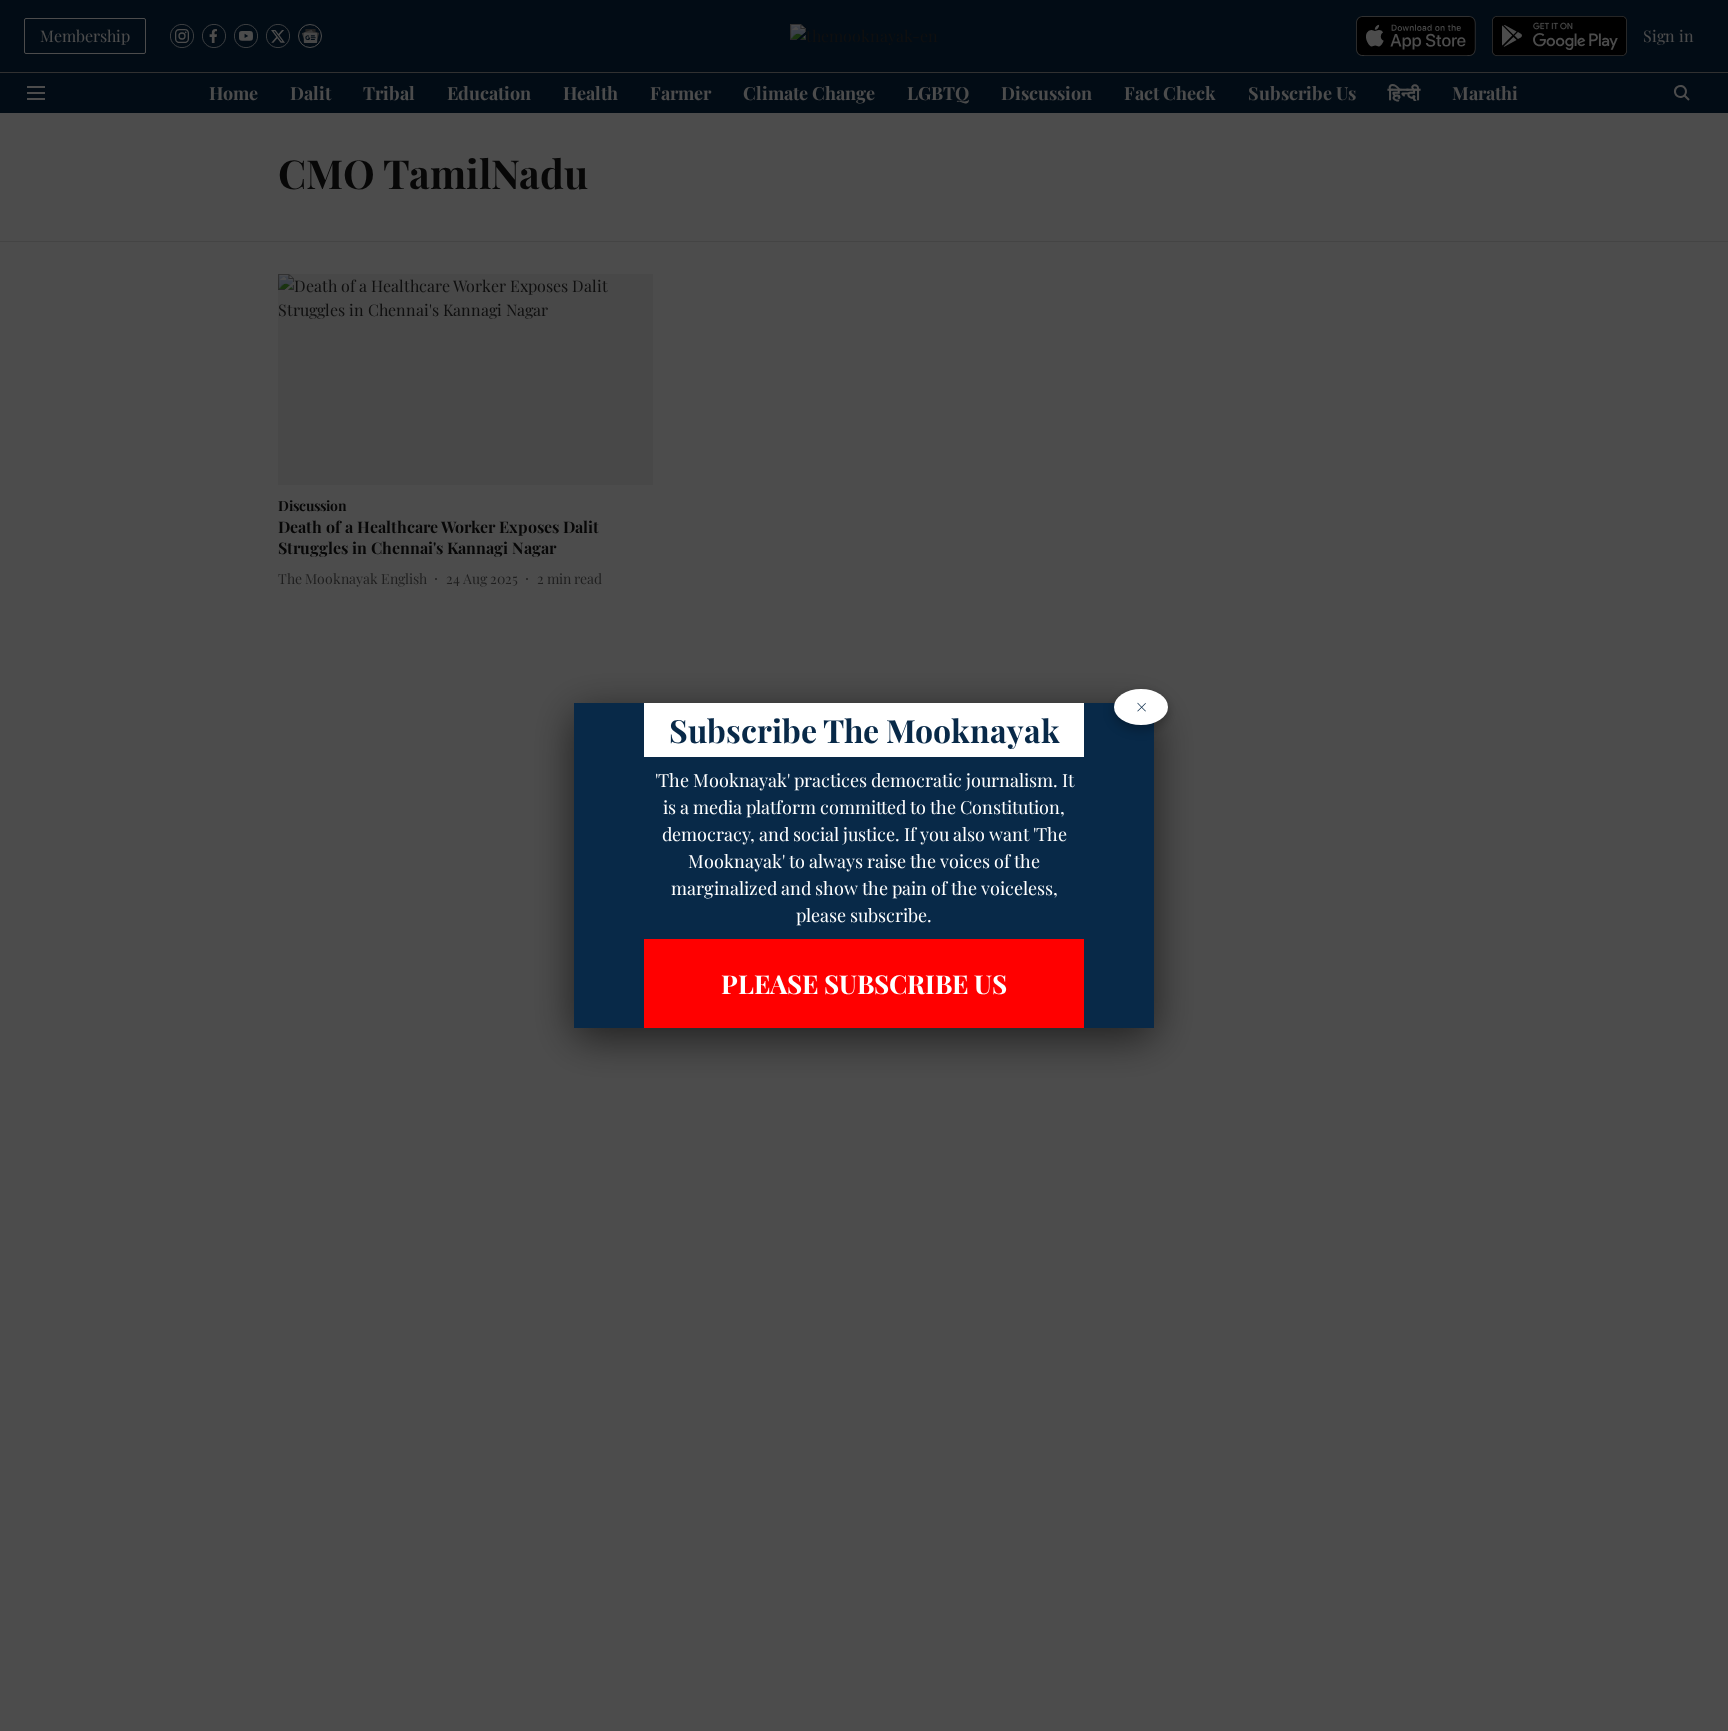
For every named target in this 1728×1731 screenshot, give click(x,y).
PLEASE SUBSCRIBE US (864, 983)
